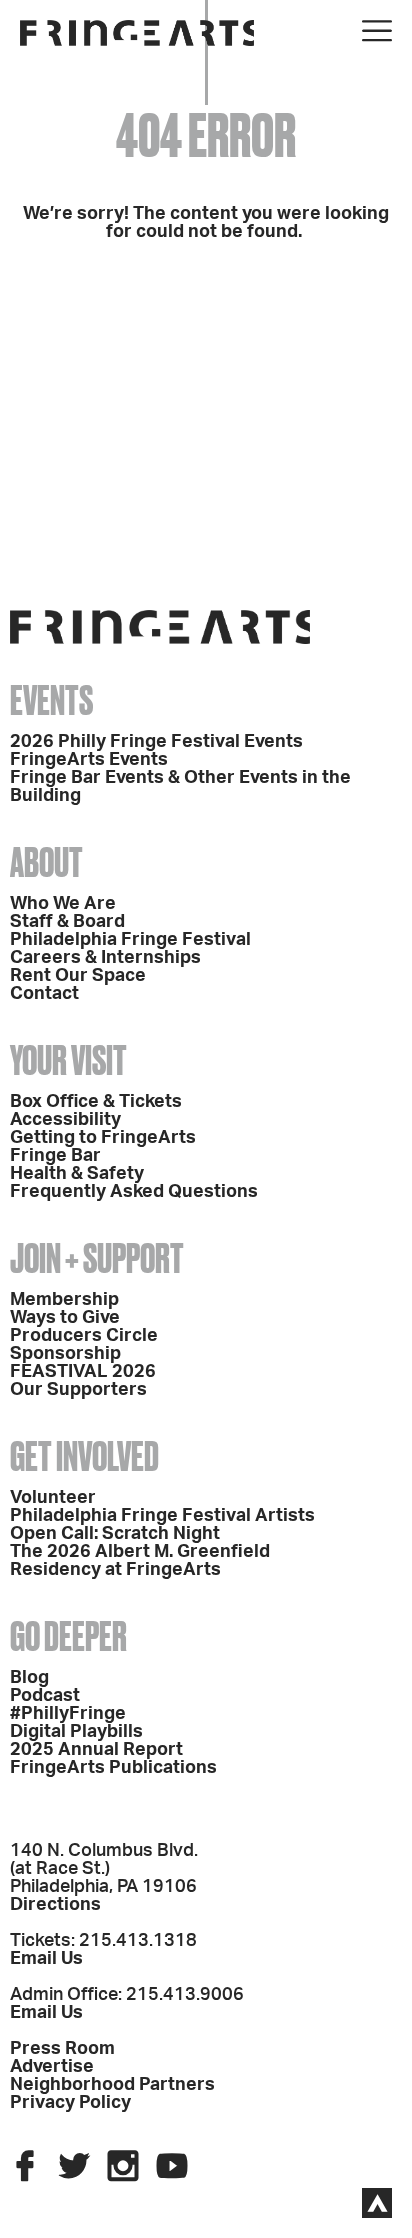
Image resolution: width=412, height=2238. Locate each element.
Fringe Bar (55, 1156)
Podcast (45, 1696)
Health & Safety (77, 1174)
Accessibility (65, 1120)
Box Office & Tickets (96, 1102)
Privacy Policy (70, 2103)
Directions (55, 1905)
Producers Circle (84, 1336)
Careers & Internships (105, 958)
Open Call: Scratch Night (115, 1534)
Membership (64, 1300)
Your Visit (68, 1060)
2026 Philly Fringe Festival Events (156, 742)
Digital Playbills (76, 1732)
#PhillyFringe (68, 1714)
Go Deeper (68, 1636)
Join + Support (97, 1258)
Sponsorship (65, 1354)
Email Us (46, 1959)
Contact (44, 994)
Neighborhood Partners (112, 2085)
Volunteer (53, 1498)
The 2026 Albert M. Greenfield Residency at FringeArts (140, 1561)
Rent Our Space (78, 976)
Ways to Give (65, 1318)
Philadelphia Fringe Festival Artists (162, 1516)
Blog (29, 1678)
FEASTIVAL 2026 (83, 1372)
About (46, 862)
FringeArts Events (89, 760)
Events (51, 700)
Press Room (62, 2049)
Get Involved (84, 1456)
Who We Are (63, 904)
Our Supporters (78, 1390)
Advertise (52, 2067)
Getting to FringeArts (103, 1138)
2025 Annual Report (96, 1750)
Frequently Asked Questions (134, 1192)
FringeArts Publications (113, 1768)
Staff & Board (67, 922)
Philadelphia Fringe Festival (130, 940)
